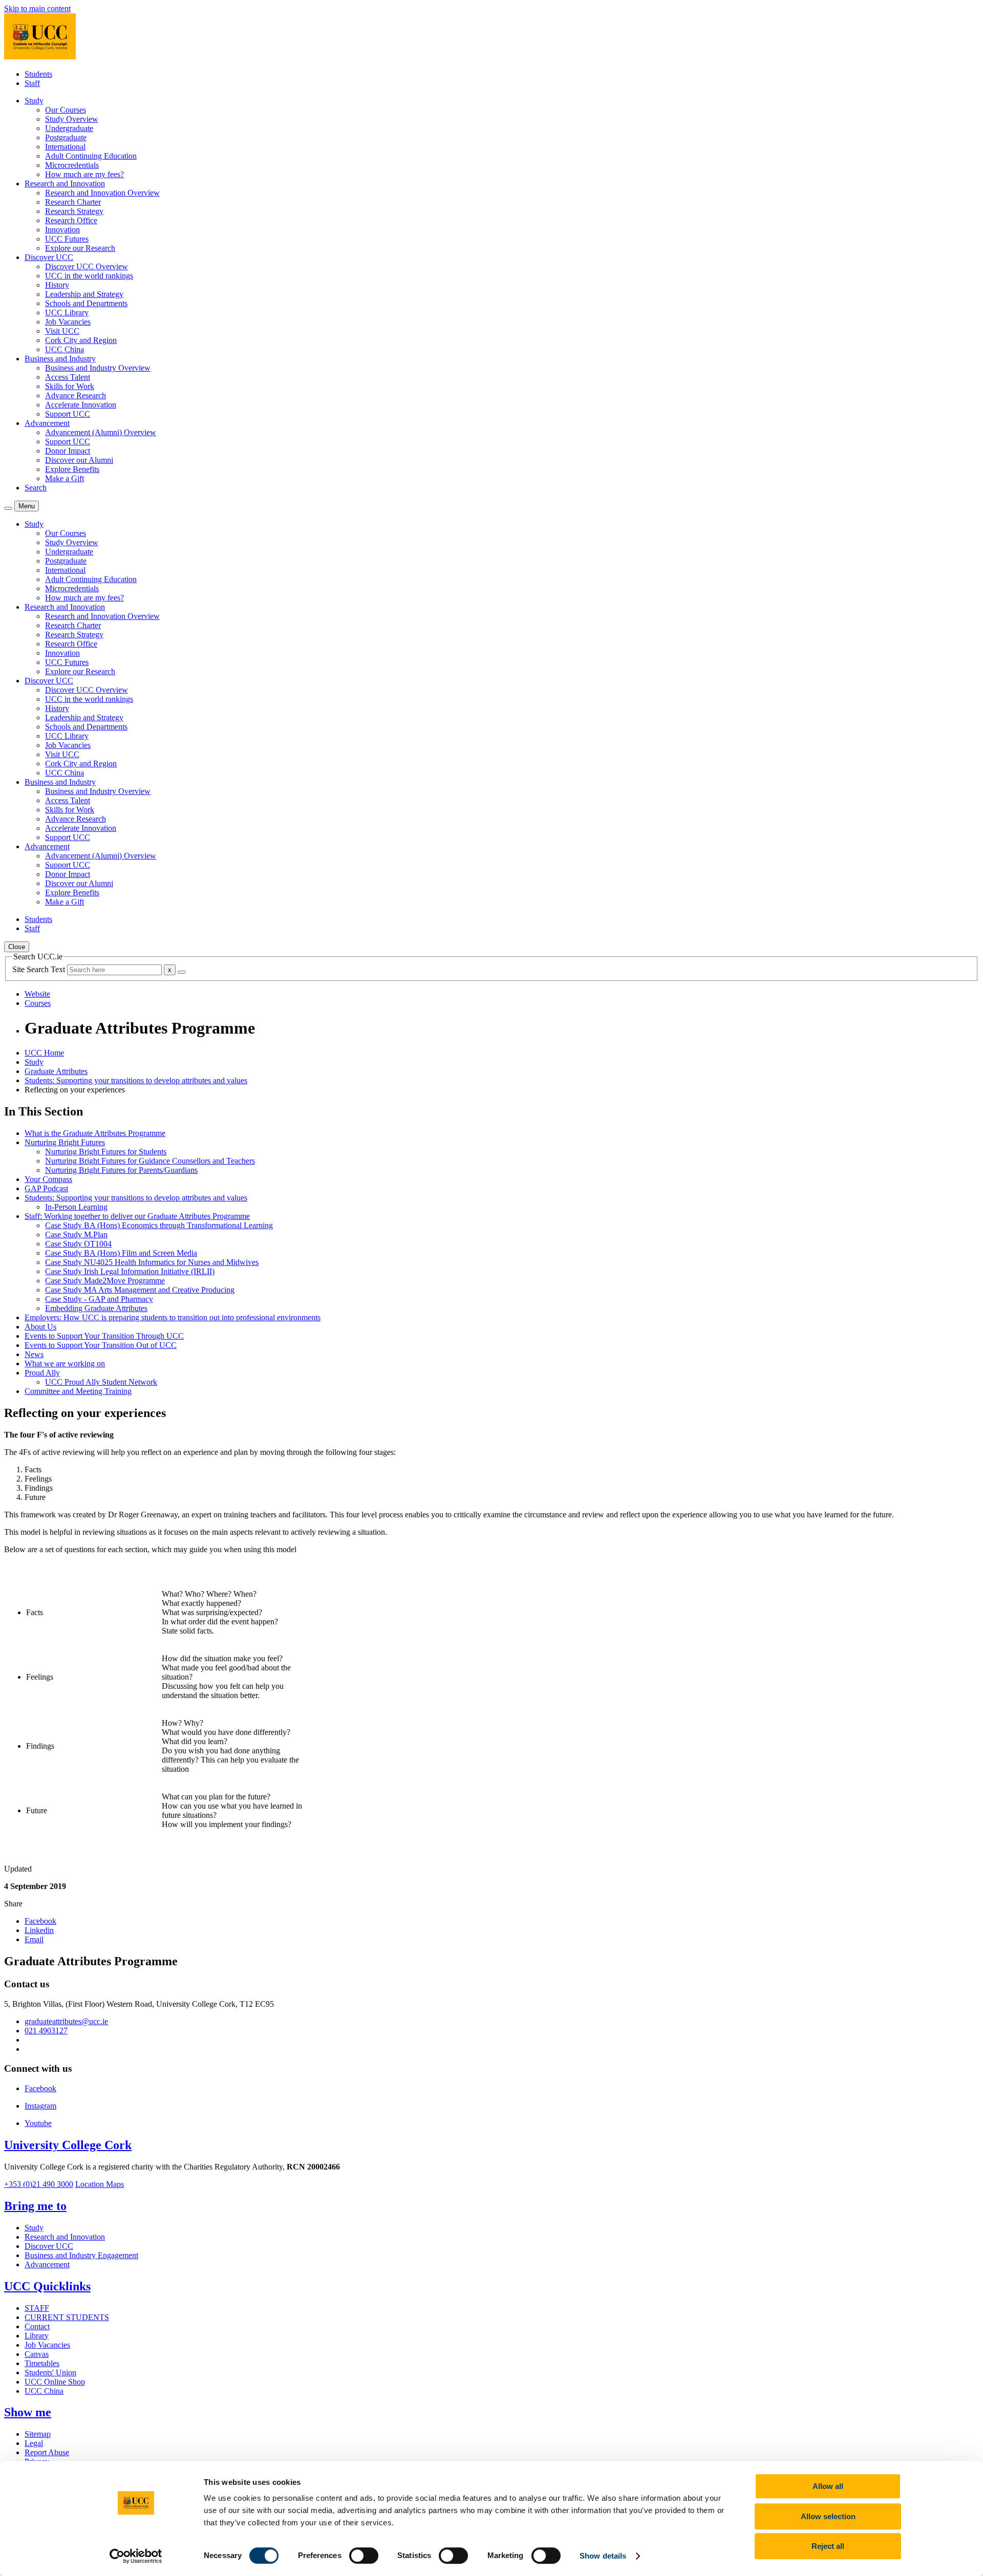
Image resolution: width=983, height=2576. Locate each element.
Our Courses (66, 110)
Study (34, 1062)
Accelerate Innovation (81, 405)
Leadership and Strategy (84, 294)
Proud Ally (42, 1373)
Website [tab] (37, 994)
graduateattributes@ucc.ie (66, 2021)
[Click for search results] (182, 972)
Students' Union (50, 2373)
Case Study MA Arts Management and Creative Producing (140, 1290)
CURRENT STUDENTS (67, 2317)
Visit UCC (62, 331)
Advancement (47, 2264)
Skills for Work (70, 386)
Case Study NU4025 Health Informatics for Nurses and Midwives (152, 1262)
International (65, 147)
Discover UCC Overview (87, 266)
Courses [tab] (38, 1003)
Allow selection (828, 2516)
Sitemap (38, 2434)
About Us (40, 1327)
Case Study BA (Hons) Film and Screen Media (121, 1253)
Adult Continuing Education (91, 156)
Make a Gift (65, 478)
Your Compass (48, 1179)
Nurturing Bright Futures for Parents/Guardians (121, 1170)
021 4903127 (46, 2031)
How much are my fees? (84, 174)
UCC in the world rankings (89, 276)
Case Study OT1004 (78, 1244)
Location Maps (100, 2184)
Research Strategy (74, 211)
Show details (603, 2556)
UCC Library (67, 313)
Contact (37, 2326)
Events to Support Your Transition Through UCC (104, 1336)
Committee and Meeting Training (78, 1391)
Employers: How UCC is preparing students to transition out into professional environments (173, 1317)
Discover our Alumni (79, 460)
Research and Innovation (65, 2237)
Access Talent (68, 377)
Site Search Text (40, 969)
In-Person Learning (76, 1207)
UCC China (65, 349)
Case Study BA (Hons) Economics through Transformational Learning (159, 1225)
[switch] (364, 2556)
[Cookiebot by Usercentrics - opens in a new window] (136, 2556)
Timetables (42, 2363)
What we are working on (65, 1364)
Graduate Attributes (56, 1071)
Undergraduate (69, 128)
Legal (34, 2443)
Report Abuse (47, 2452)
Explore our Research (80, 248)
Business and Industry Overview (98, 368)
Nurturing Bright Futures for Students (106, 1152)
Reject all (828, 2546)
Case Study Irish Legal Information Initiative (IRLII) (130, 1271)
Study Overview (72, 119)
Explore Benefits (72, 469)
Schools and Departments (86, 303)
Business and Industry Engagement (81, 2255)
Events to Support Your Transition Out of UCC (101, 1345)
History (57, 285)
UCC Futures (67, 239)
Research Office (71, 220)
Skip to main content (37, 8)
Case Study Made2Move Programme (105, 1281)
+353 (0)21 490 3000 (39, 2184)
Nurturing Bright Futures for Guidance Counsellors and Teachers (150, 1161)
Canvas (37, 2354)
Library (37, 2336)
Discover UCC (49, 2246)
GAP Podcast (46, 1188)
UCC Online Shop (55, 2382)
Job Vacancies (68, 322)
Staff (32, 83)
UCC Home (44, 1053)
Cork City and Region (81, 340)
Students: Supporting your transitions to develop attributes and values (136, 1080)
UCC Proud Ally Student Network (101, 1382)
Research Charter (73, 202)
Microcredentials (72, 165)
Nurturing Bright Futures (65, 1142)
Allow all (828, 2486)
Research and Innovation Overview (102, 193)
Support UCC (68, 414)
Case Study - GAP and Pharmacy (99, 1299)
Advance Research (76, 395)
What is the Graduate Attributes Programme (95, 1133)
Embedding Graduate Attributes (96, 1308)
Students (38, 74)
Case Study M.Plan (76, 1235)
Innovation (62, 230)
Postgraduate (66, 137)
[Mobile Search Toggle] (8, 508)
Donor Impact (68, 451)
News (34, 1354)
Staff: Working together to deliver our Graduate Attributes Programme (137, 1216)
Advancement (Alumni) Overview (101, 432)
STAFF (37, 2308)
